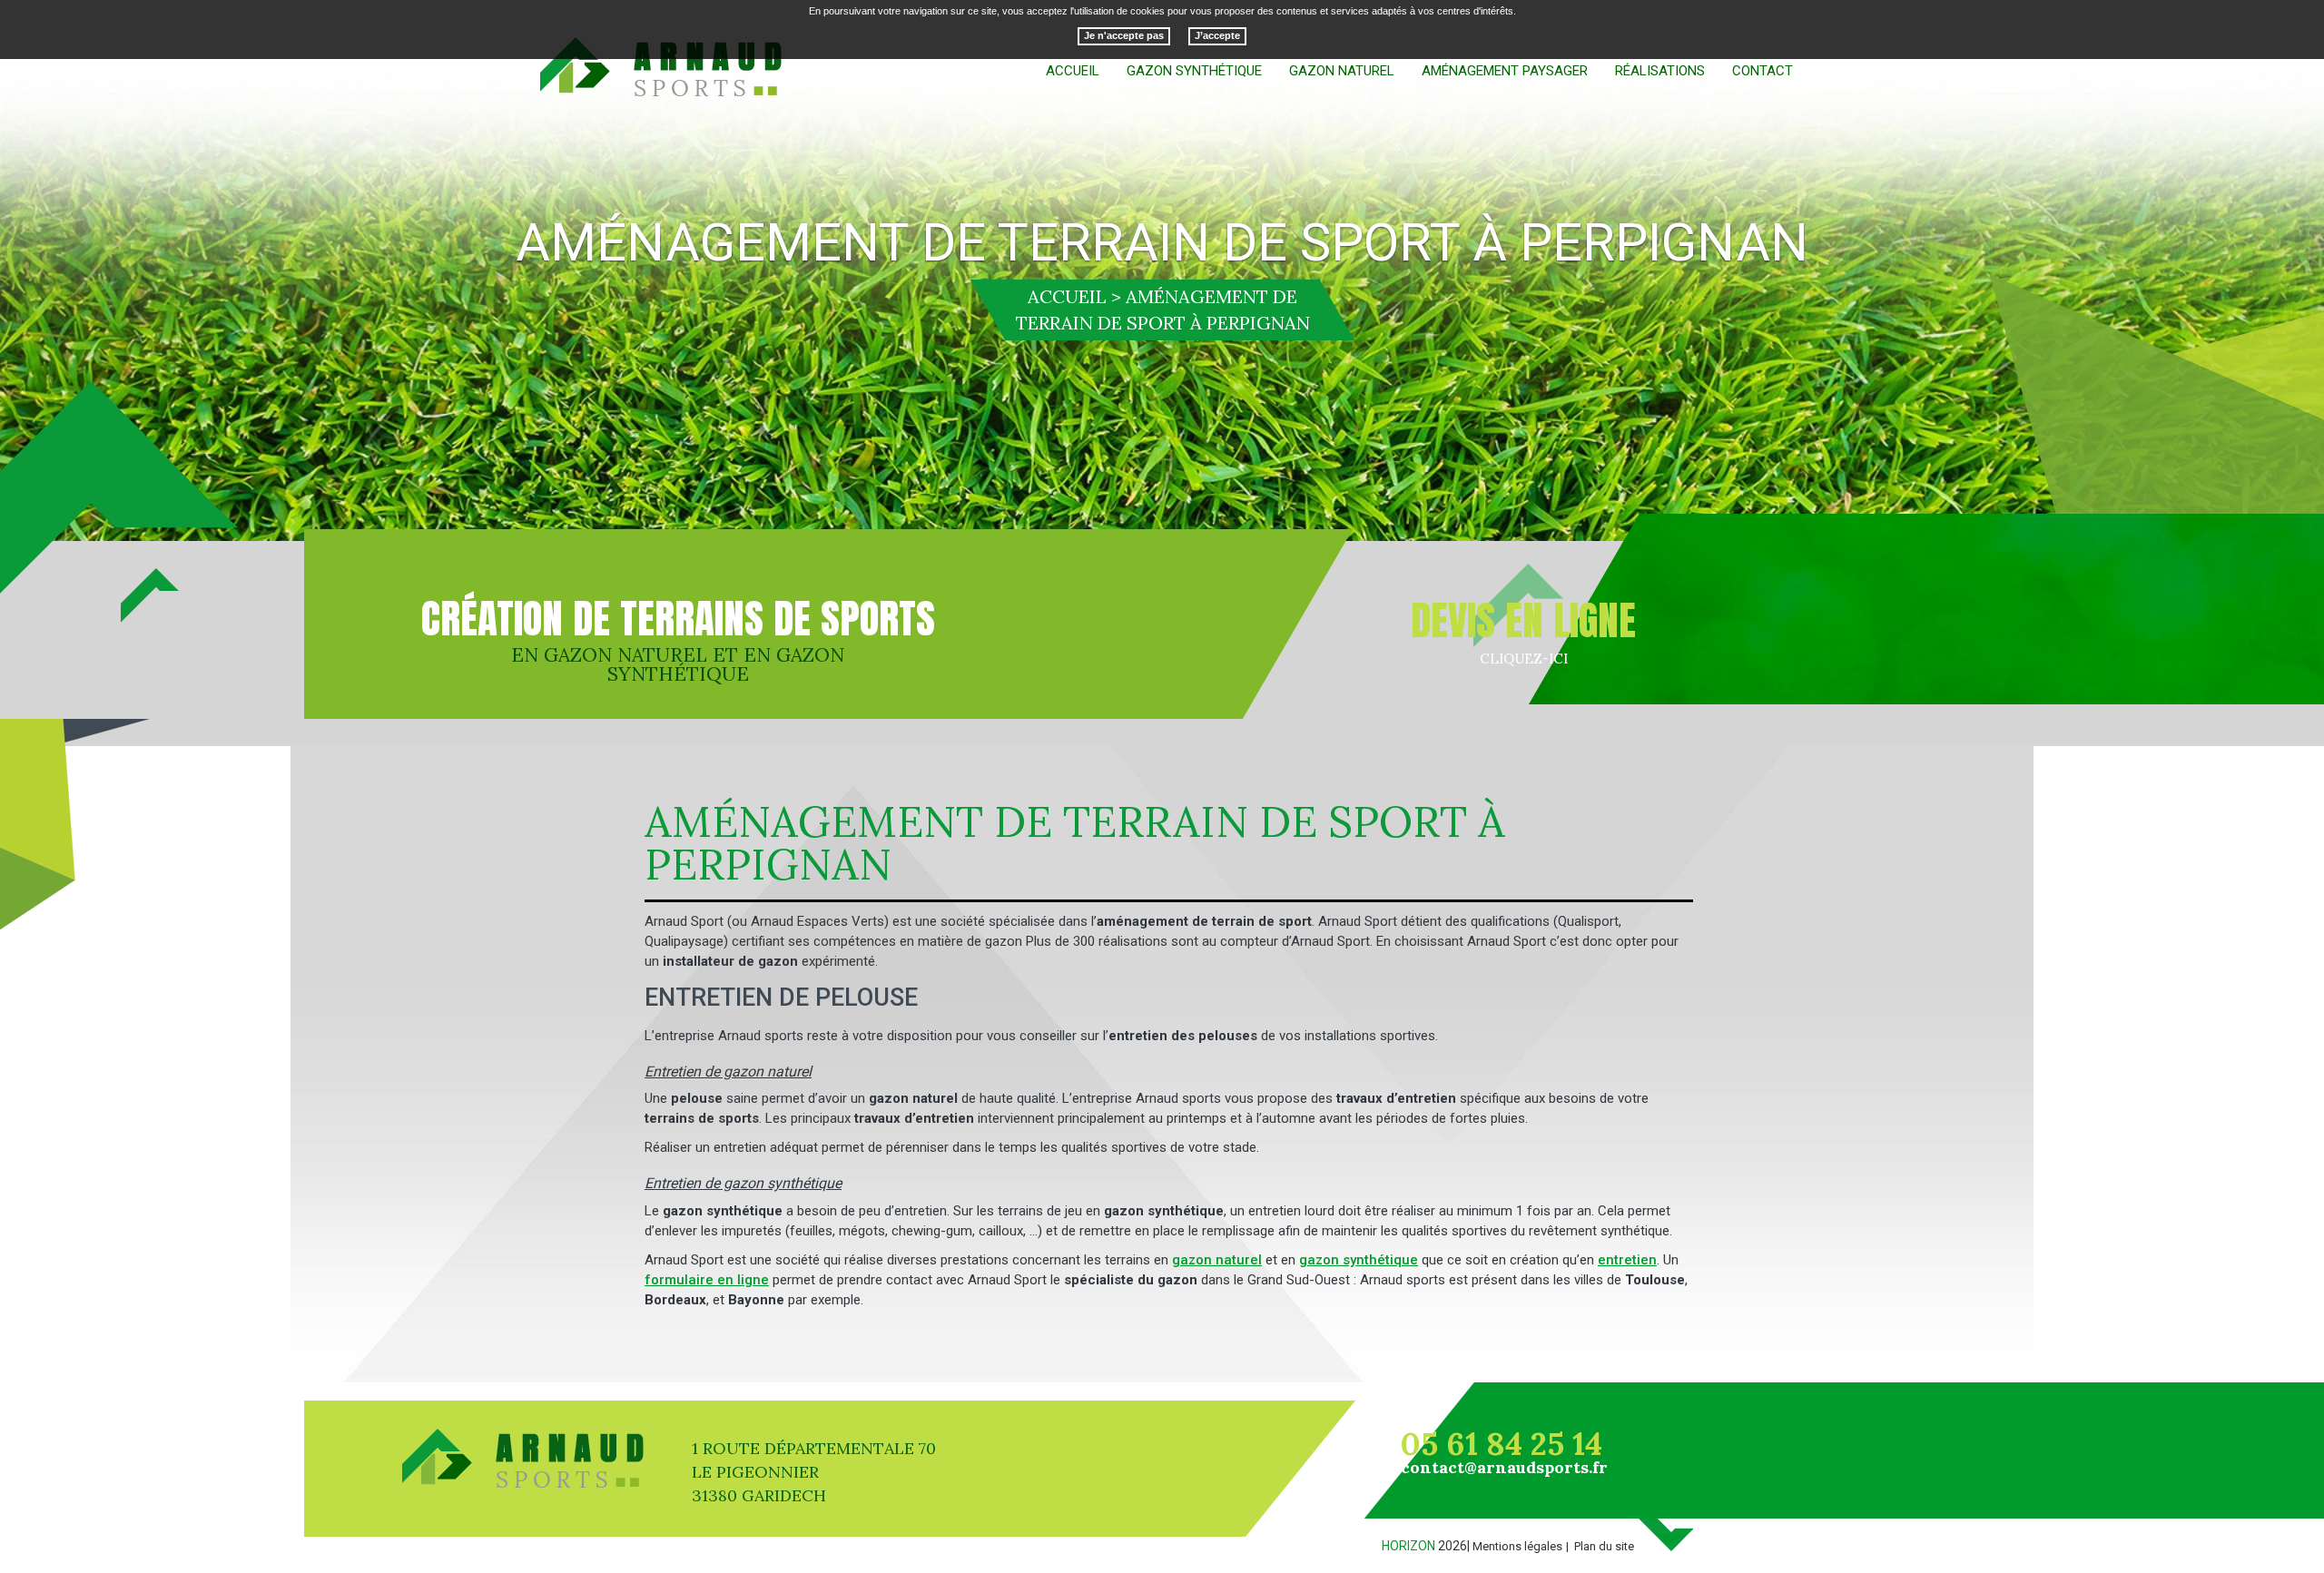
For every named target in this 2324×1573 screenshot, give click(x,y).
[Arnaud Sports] (662, 68)
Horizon (1408, 1546)
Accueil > (1074, 296)
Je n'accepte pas (1124, 36)
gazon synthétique (1359, 1260)
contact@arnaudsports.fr (1504, 1467)
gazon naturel (1217, 1260)
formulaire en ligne (707, 1280)
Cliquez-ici (1524, 659)
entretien (1627, 1260)
